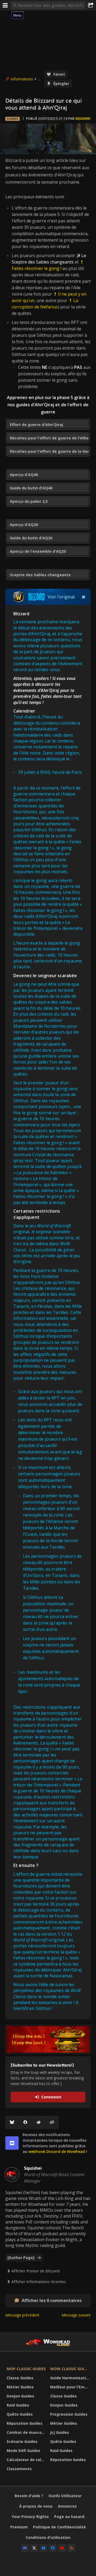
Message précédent (22, 2315)
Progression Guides (69, 2414)
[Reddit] (39, 2122)
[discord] (12, 2143)
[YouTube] (62, 2548)
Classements (19, 2469)
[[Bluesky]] (12, 2122)
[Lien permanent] (52, 2122)
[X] (34, 2548)
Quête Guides (20, 2414)
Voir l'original (61, 597)
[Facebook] (25, 2122)
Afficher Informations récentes (39, 2282)
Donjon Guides (20, 2396)
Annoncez (67, 2506)
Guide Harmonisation (70, 2378)
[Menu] (5, 5)
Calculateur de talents (27, 2460)
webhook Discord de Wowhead (57, 2151)
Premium (19, 2527)
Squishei (83, 119)
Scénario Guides (22, 2441)
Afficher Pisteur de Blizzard (35, 2271)
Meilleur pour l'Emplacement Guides (71, 2387)
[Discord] (25, 2548)
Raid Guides (18, 2405)
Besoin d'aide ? (29, 2496)
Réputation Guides (25, 2423)
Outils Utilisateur (65, 2496)
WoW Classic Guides (71, 2369)
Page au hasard (69, 2517)
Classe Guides (20, 2378)
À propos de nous (36, 2506)
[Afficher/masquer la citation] (84, 597)
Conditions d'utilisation (48, 2537)
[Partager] (91, 5)
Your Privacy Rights (30, 2517)
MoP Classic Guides (26, 2369)
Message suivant (76, 2315)
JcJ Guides (60, 2432)
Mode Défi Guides (23, 2451)
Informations (22, 79)
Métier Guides (20, 2387)
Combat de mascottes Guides (27, 2432)
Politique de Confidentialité (59, 2527)
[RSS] (71, 2548)
